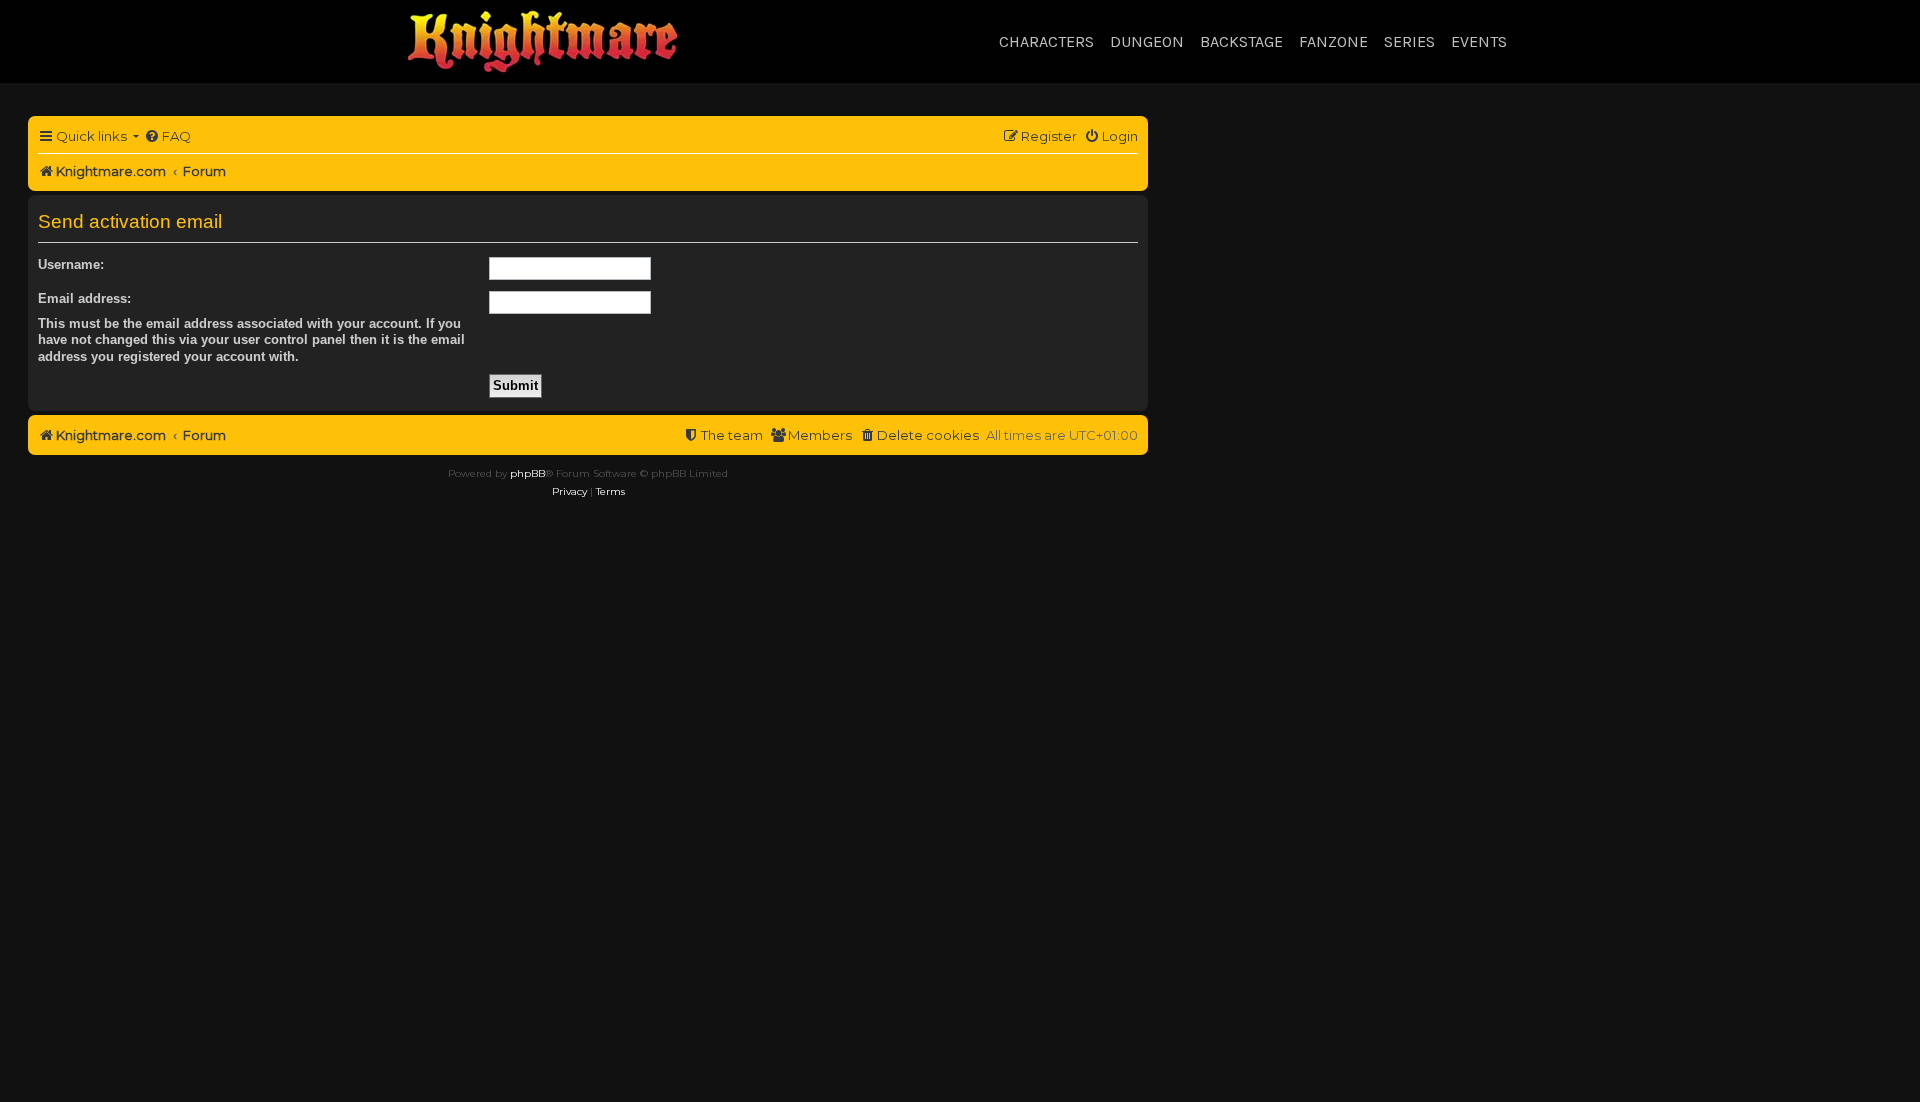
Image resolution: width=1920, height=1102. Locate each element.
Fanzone (1333, 41)
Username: (71, 264)
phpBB (527, 473)
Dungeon (1147, 41)
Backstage (1241, 41)
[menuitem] (167, 136)
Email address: (84, 298)
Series (1409, 41)
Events (1479, 41)
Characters (1046, 41)
